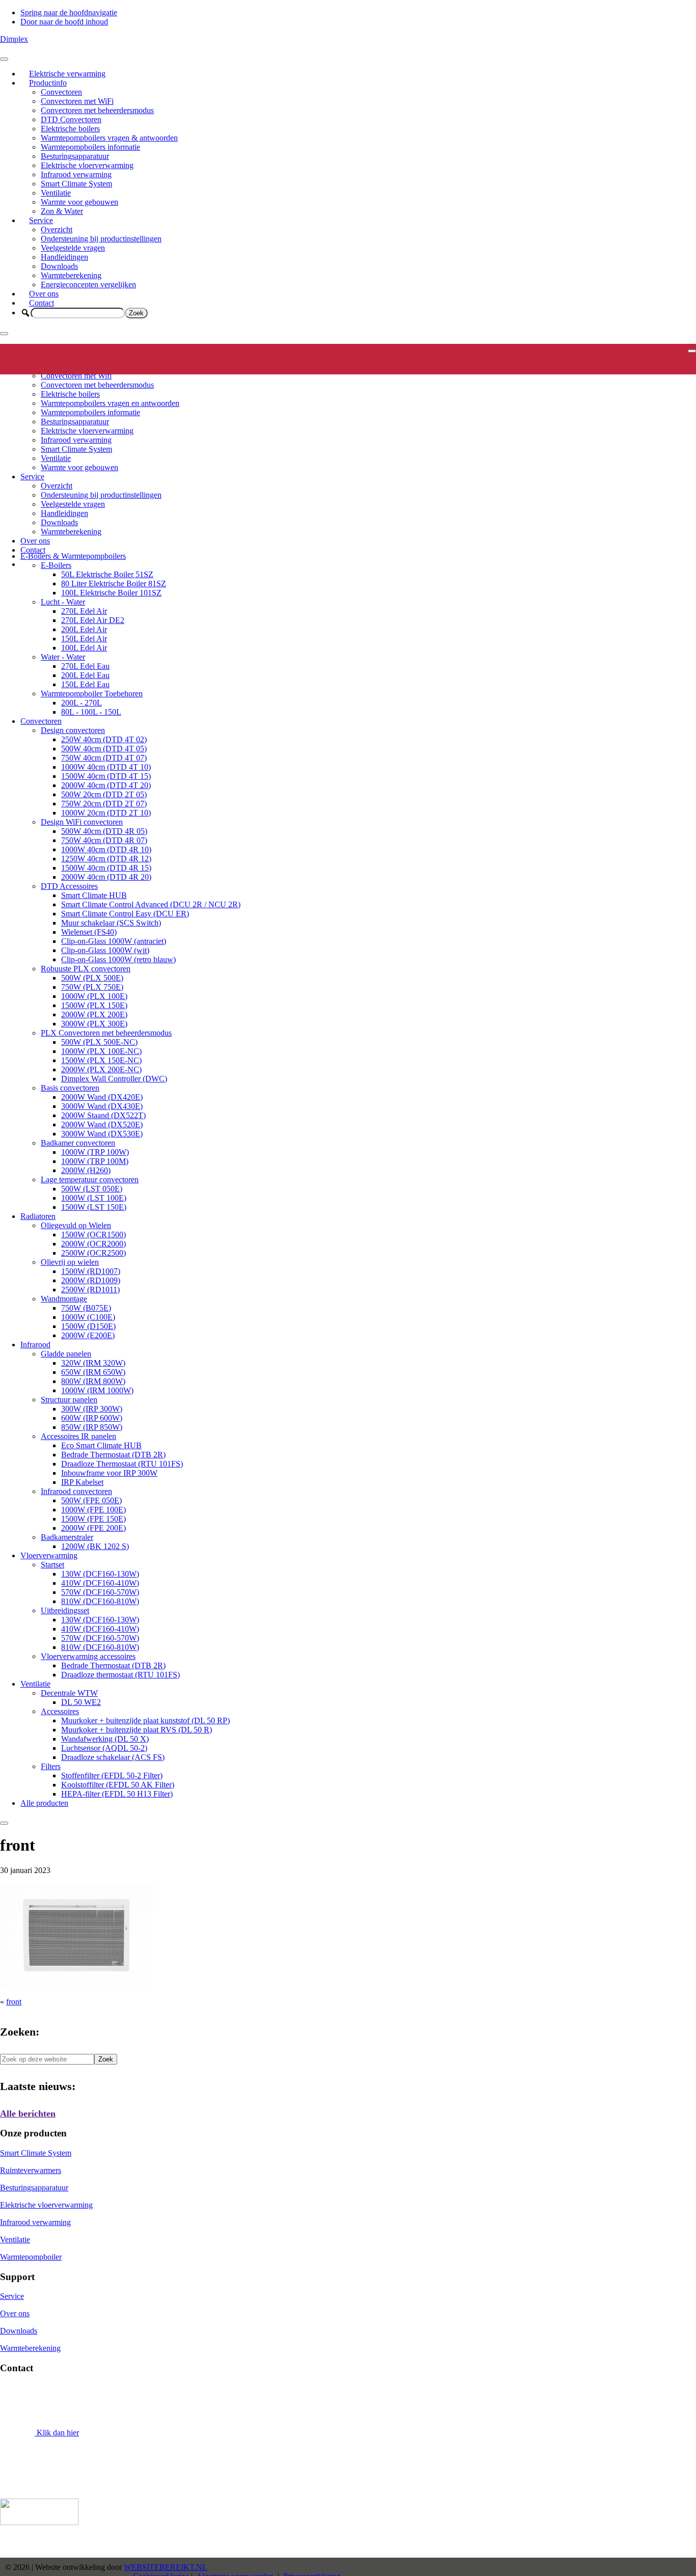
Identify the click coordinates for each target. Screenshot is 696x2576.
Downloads (59, 266)
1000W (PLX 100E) (94, 996)
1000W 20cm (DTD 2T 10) (106, 813)
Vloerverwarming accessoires (88, 1656)
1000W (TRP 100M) (95, 1161)
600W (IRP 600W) (92, 1418)
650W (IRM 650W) (93, 1372)
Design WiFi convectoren (82, 822)
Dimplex (14, 39)
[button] (25, 313)
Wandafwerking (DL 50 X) (105, 1739)
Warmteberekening (71, 275)
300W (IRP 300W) (92, 1409)
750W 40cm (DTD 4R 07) (104, 840)
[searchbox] (78, 313)
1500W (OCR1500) (93, 1235)
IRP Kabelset (82, 1482)
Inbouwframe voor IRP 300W (109, 1473)
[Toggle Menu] (4, 59)
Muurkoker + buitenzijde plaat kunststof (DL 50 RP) (145, 1720)
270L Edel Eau (85, 666)
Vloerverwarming (49, 1555)
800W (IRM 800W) (93, 1381)
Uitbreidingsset (65, 1610)
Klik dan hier (57, 2433)
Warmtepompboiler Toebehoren (92, 694)
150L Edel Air (84, 639)
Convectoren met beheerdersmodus (97, 110)
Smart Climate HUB (94, 895)
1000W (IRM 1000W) (97, 1390)
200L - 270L (82, 703)
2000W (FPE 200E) (93, 1528)
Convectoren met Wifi (76, 376)
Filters (51, 1766)
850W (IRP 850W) (92, 1427)
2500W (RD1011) (90, 1290)
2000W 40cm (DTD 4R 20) (106, 877)
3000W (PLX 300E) (94, 1024)
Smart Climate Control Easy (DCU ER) (125, 914)
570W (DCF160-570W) (100, 1592)
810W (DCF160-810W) (100, 1601)
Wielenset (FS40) (89, 932)
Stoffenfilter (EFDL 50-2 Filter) (112, 1775)
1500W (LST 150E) (94, 1207)
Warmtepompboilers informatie (90, 147)
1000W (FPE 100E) (93, 1510)
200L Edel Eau (85, 675)
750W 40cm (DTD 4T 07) (104, 758)
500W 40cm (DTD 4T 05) (104, 749)
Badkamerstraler (67, 1537)
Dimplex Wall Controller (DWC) (114, 1079)
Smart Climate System (76, 184)
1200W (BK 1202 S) (95, 1546)
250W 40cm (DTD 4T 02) (104, 739)
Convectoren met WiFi (77, 101)
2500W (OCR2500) (93, 1253)
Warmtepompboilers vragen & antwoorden (109, 138)
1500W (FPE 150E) (93, 1519)
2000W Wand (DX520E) (102, 1124)
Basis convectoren (70, 1088)
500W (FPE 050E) (91, 1500)
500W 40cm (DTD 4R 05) (104, 831)
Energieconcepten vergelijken (88, 284)
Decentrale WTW (69, 1693)
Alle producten (44, 1803)
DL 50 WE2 (81, 1702)
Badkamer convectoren (78, 1143)
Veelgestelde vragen (73, 248)
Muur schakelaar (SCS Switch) (111, 923)
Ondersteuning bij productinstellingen (101, 239)
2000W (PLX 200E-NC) (101, 1069)
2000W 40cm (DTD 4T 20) (106, 785)
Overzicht (57, 229)
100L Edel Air (84, 648)
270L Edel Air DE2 (93, 620)
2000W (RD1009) (91, 1280)
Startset (52, 1565)
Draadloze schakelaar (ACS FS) (113, 1757)
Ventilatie (56, 193)
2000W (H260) (86, 1170)
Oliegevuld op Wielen (76, 1225)
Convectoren (61, 92)
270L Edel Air (84, 611)
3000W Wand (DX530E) (102, 1134)
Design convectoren (73, 730)
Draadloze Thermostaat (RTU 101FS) (122, 1464)
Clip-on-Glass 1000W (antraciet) (114, 941)
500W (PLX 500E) (92, 978)
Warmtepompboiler (31, 2257)
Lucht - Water (63, 602)
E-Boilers (56, 565)
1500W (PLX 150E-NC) (101, 1060)
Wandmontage (64, 1299)
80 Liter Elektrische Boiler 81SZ (114, 584)
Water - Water (63, 657)
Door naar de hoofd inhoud (64, 22)
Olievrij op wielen (70, 1262)
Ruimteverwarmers (31, 2170)
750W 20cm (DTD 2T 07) (104, 804)
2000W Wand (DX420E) (102, 1097)
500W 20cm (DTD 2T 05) (104, 794)
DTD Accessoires (69, 886)
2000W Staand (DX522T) (103, 1115)
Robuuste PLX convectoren (86, 969)
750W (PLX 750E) (92, 987)
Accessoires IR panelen (78, 1436)
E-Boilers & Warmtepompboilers (73, 556)
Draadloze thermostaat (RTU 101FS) (121, 1675)
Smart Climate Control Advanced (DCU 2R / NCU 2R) (151, 904)
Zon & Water (62, 211)
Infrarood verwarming (76, 174)
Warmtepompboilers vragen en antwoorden (110, 403)
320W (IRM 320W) (93, 1363)
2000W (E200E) (88, 1335)
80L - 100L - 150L (91, 712)
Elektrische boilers (70, 129)
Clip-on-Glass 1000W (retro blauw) (118, 959)
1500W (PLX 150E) (94, 1005)
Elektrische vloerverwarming (87, 165)
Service (41, 220)
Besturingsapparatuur (75, 156)
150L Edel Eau (85, 684)
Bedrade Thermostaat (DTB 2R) (113, 1455)
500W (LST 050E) (92, 1189)
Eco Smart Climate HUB (101, 1445)
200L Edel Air (84, 629)
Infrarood (35, 1345)
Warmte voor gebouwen (79, 202)
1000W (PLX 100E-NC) (101, 1051)
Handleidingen (64, 257)
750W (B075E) (86, 1308)
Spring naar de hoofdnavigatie (69, 12)
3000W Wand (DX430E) (102, 1106)
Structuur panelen (69, 1400)
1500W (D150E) (88, 1326)
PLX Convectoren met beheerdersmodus (106, 1033)
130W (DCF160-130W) (100, 1574)
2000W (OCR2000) (93, 1244)
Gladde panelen (66, 1354)
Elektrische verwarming (67, 74)
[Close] (4, 334)
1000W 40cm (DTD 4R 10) (106, 849)
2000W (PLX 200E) (94, 1014)
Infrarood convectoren (76, 1491)
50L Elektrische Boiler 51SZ (107, 574)
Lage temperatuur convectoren (90, 1179)
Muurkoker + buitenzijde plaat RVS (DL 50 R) (137, 1730)
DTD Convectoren (71, 119)
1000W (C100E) (88, 1317)
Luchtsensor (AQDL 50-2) (104, 1748)
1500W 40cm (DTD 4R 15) (106, 868)
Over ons (44, 294)
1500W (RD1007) (91, 1271)
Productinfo (48, 83)
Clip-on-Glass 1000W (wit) (105, 950)
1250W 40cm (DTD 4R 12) (106, 859)
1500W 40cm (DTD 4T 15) (106, 776)
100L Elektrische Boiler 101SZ (111, 593)
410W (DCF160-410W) (100, 1583)
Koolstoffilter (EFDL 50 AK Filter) (118, 1785)
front (14, 2002)
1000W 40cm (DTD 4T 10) (106, 767)
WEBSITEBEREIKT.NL (166, 2567)
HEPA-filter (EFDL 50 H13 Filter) (117, 1794)
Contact (42, 303)
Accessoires (60, 1711)
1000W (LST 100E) (94, 1198)
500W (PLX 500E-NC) (99, 1042)
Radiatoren (38, 1216)
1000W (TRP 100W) (95, 1152)
